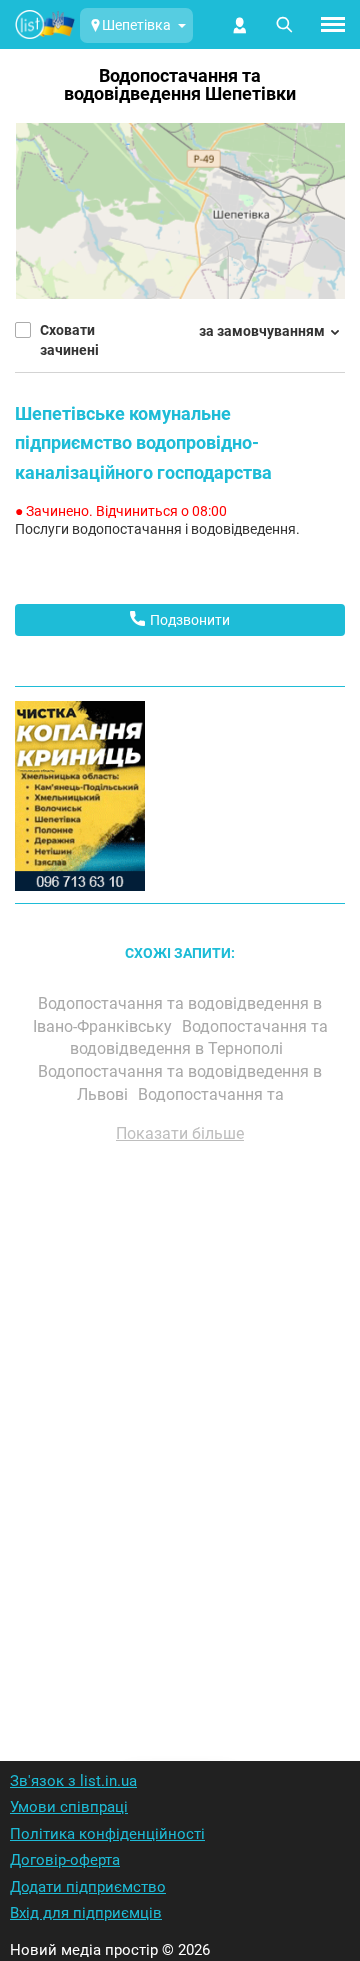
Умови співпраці (69, 1807)
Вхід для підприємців (86, 1913)
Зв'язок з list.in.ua (73, 1781)
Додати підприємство (88, 1887)
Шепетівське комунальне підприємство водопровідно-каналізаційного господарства (143, 443)
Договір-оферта (65, 1860)
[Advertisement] (180, 1426)
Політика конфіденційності (107, 1834)
